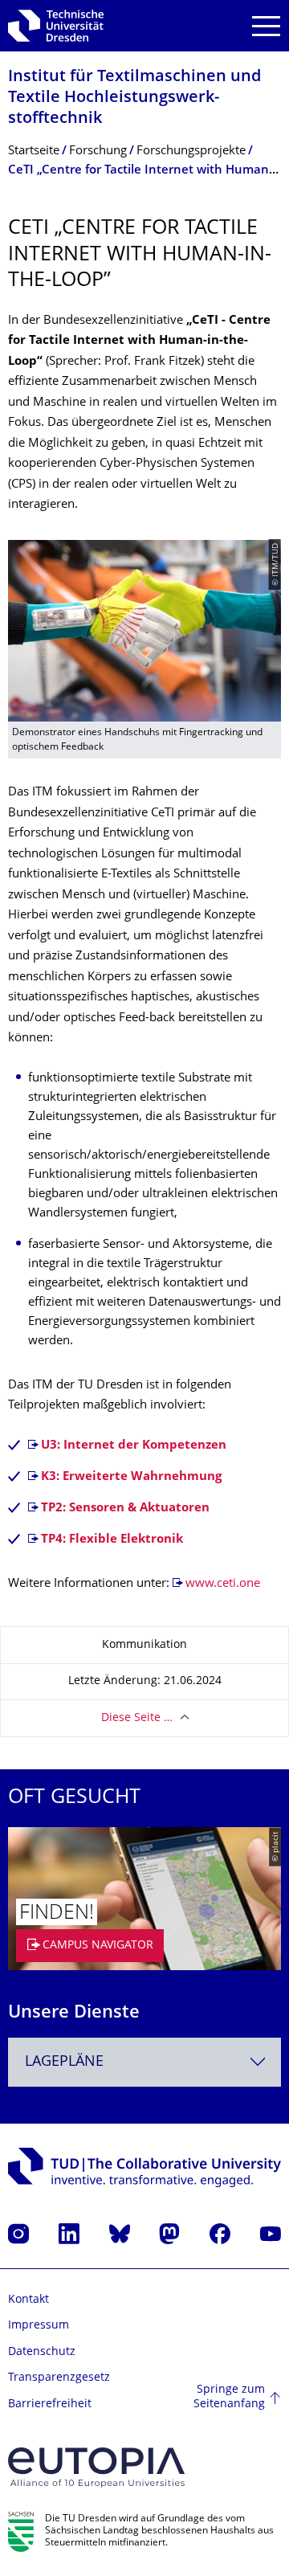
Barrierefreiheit (50, 2404)
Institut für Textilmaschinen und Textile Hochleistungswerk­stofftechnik (134, 98)
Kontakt (28, 2300)
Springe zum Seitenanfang (229, 2397)
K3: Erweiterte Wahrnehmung (131, 1477)
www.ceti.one (223, 1584)
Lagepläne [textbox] (64, 2062)
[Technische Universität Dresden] (56, 26)
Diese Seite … (137, 1718)
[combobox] (144, 2062)
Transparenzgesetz (59, 2378)
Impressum (39, 2326)
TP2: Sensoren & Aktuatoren (125, 1509)
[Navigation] (266, 26)
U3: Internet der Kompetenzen (134, 1446)
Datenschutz (42, 2352)
